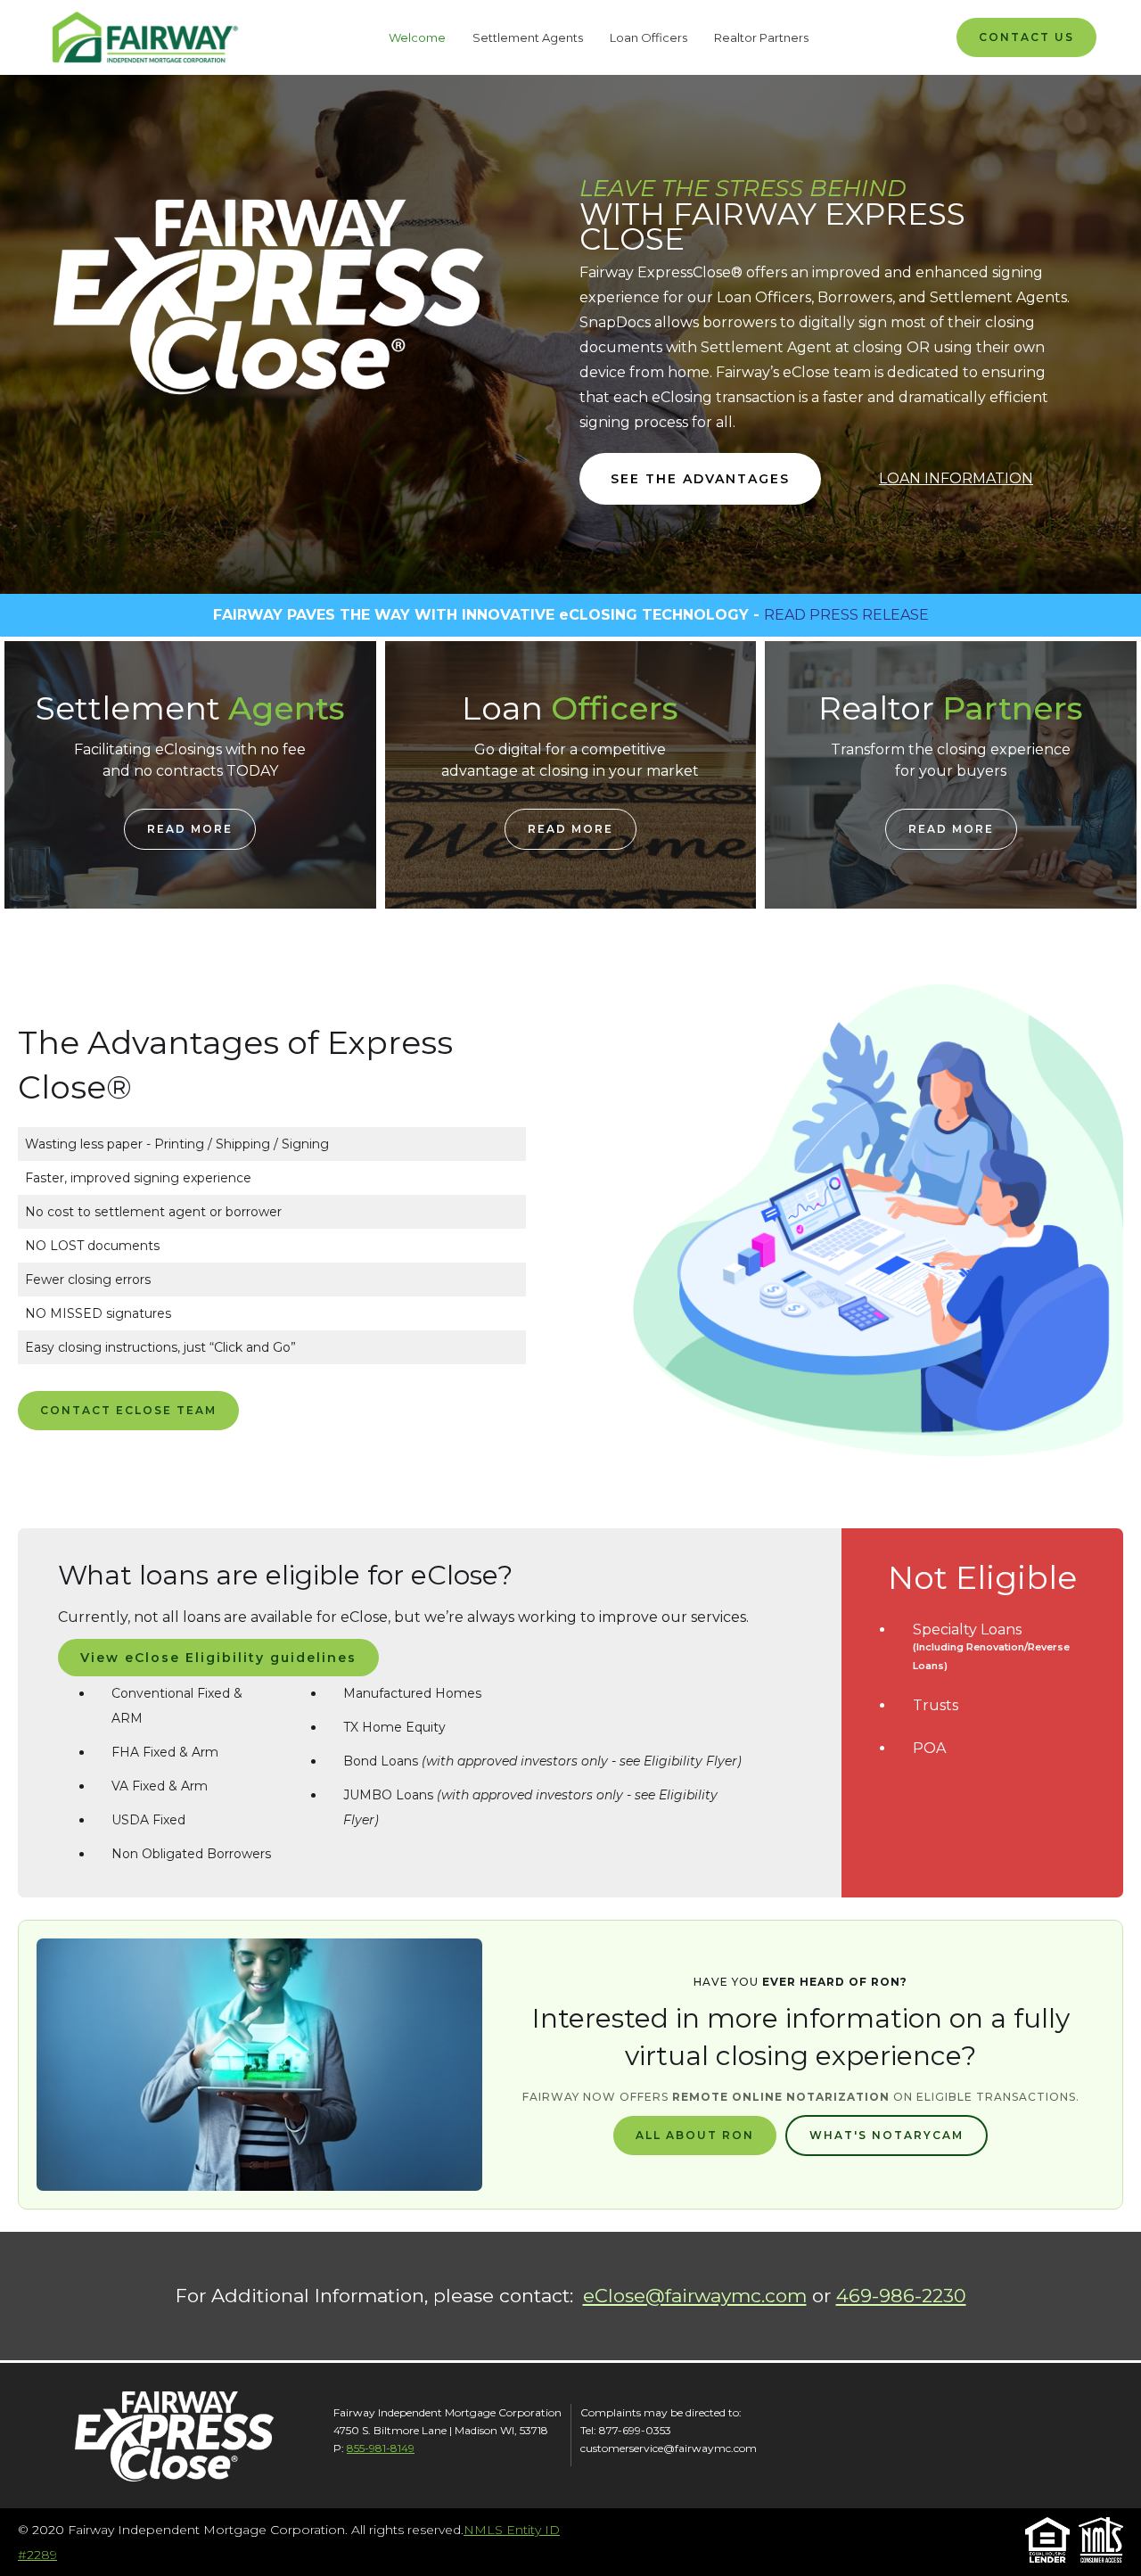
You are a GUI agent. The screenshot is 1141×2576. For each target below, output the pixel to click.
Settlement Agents (528, 37)
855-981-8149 (381, 2448)
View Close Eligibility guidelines (218, 1658)
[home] (143, 37)
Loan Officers (648, 37)
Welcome (417, 37)
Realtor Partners (761, 37)
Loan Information (956, 478)
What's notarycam (887, 2135)
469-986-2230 (901, 2296)
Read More (190, 829)
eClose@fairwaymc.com (695, 2296)
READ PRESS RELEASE (846, 615)
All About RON (695, 2135)
